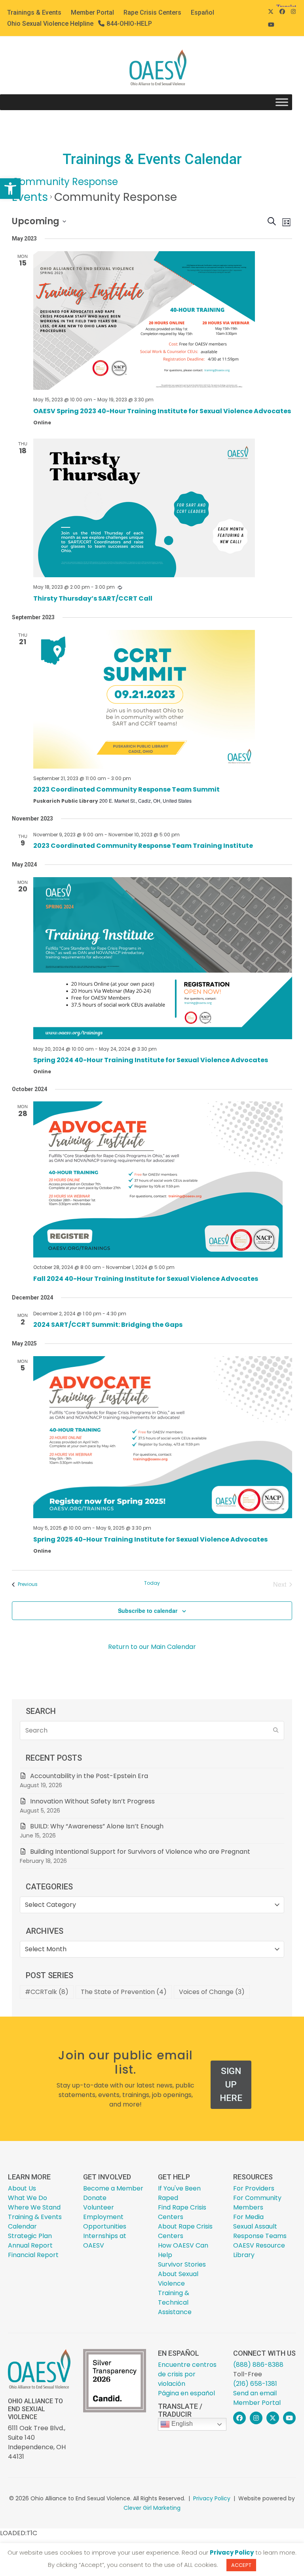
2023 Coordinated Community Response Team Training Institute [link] (143, 846)
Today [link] (152, 1583)
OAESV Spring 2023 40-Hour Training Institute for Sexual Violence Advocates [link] (162, 411)
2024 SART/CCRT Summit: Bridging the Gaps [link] (108, 1325)
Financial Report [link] (33, 2255)
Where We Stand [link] (34, 2207)
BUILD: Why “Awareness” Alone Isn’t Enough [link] (97, 1826)
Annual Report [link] (30, 2245)
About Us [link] (22, 2188)
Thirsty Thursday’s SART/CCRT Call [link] (93, 598)
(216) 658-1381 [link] (255, 2384)
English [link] (181, 2424)
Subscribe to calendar (148, 1610)
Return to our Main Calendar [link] (152, 1647)
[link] (10, 189)
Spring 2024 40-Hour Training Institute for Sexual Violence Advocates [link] (151, 1060)
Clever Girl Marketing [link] (152, 2508)
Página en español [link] (186, 2393)
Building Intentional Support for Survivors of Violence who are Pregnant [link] (141, 1852)
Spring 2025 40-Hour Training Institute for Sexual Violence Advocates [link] (150, 1539)
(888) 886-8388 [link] (258, 2365)
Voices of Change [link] (212, 1992)
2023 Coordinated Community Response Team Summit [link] (126, 789)
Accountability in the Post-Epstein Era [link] (89, 1776)
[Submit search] (276, 1731)
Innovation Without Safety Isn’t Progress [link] (92, 1801)
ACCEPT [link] (241, 2565)
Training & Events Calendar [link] (35, 2222)
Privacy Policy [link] (212, 2498)
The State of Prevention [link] (124, 1992)
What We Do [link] (28, 2198)
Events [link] (30, 197)
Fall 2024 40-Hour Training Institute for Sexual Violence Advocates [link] (146, 1279)
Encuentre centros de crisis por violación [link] (187, 2374)
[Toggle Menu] (282, 102)
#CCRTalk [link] (47, 1992)
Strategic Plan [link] (30, 2236)
